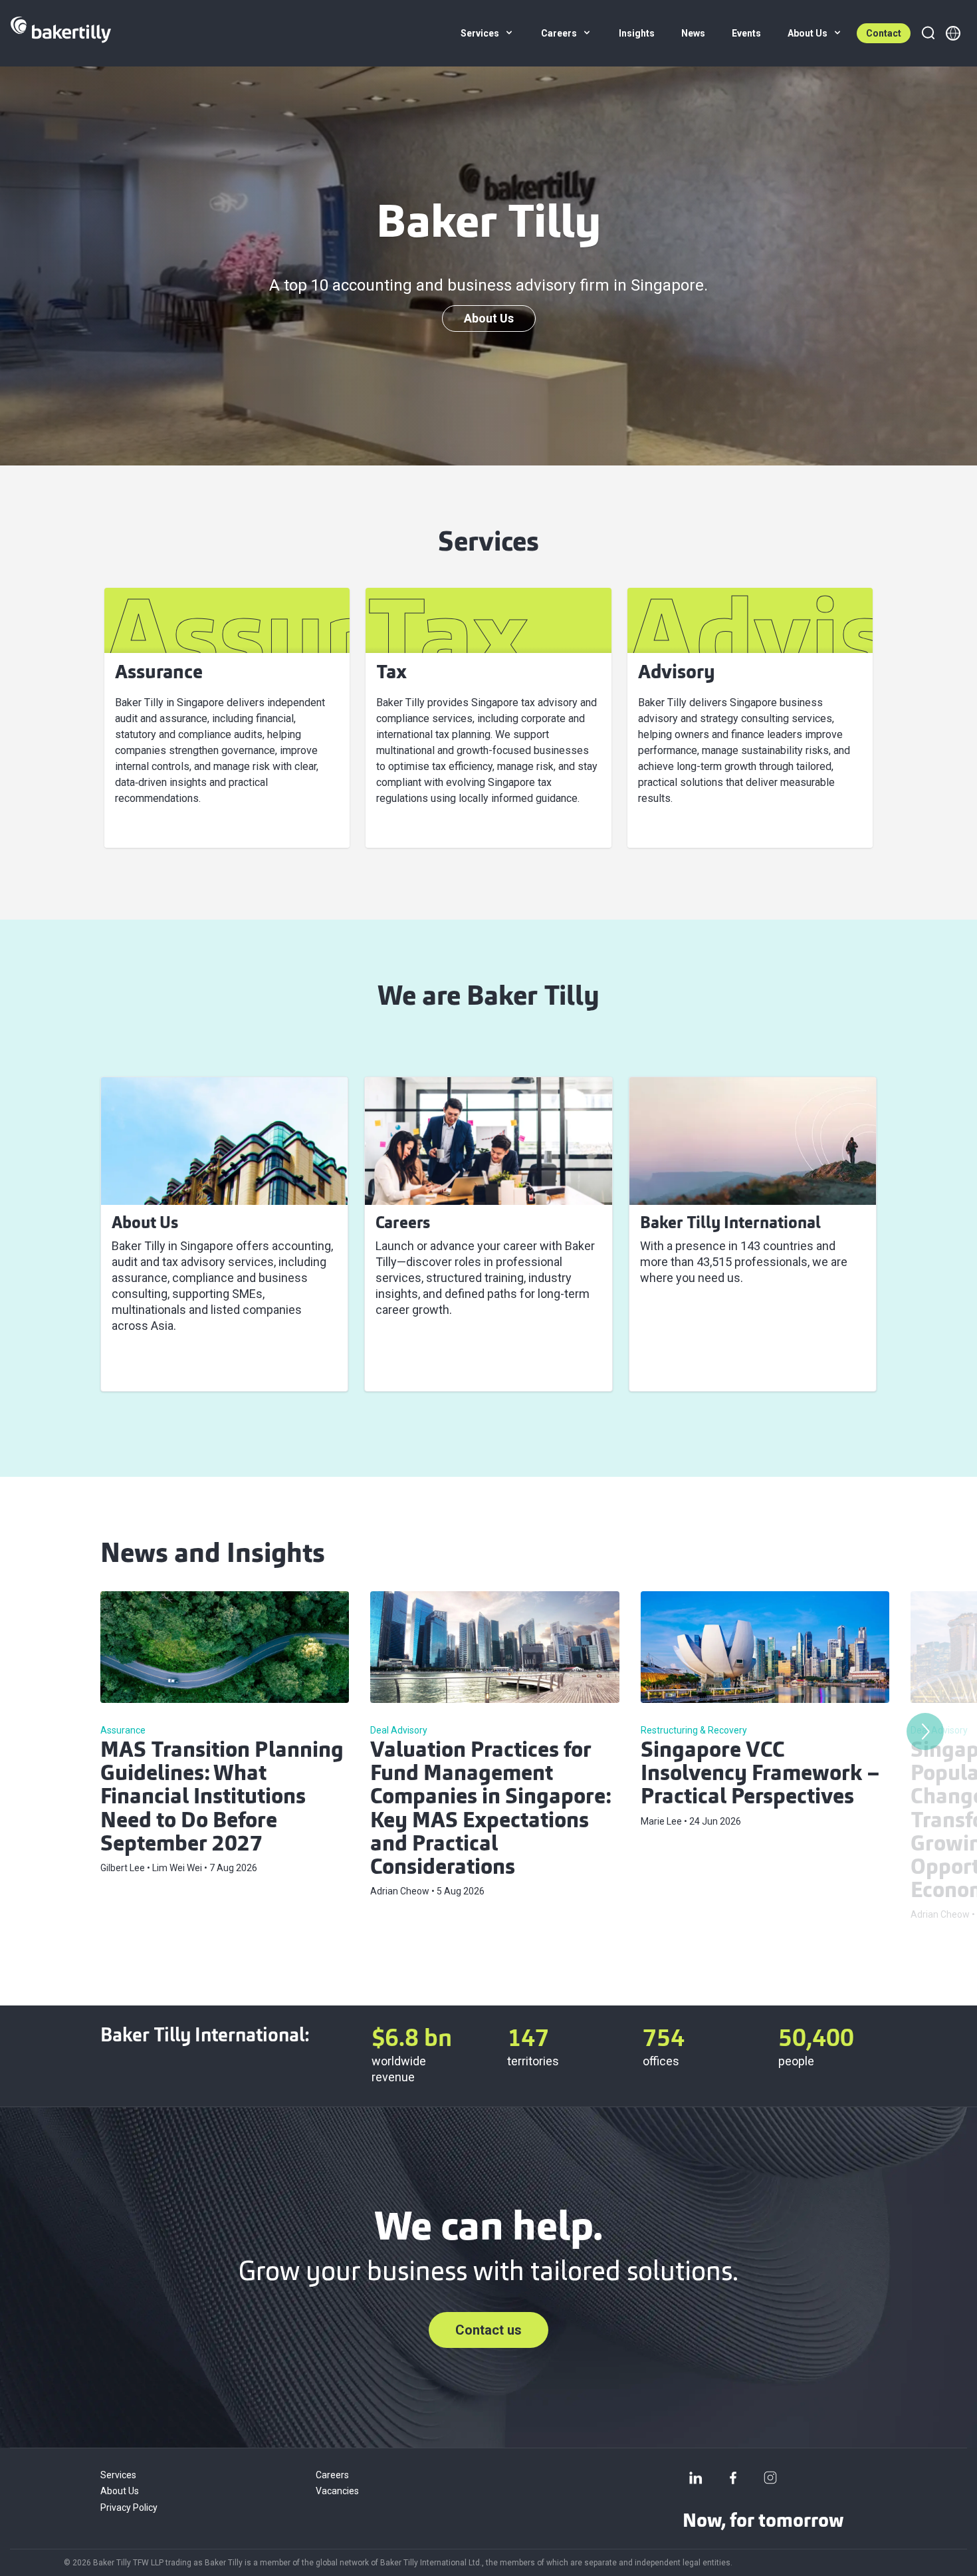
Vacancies (337, 2491)
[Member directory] (953, 33)
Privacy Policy (129, 2508)
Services (118, 2475)
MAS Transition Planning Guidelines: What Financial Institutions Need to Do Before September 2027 (222, 1798)
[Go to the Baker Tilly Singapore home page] (61, 33)
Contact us (489, 2330)
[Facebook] (733, 2478)
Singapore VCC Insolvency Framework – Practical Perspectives (760, 1775)
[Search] (928, 33)
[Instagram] (770, 2478)
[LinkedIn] (696, 2478)
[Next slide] (925, 1732)
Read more (149, 1365)
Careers (332, 2475)
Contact (884, 33)
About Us (489, 318)
